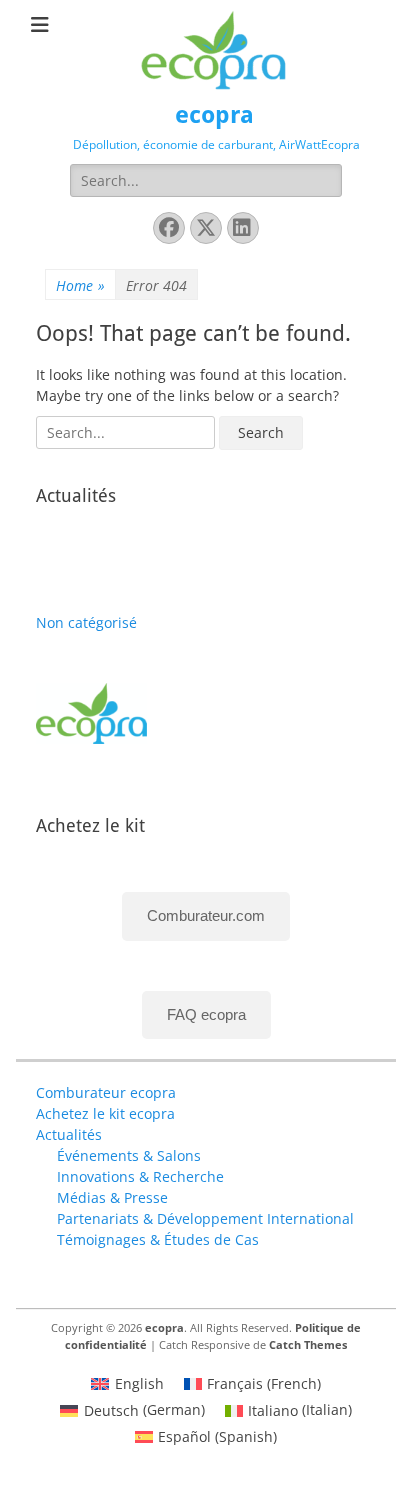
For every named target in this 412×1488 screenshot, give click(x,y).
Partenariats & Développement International (205, 1218)
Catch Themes (308, 1344)
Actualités (69, 1134)
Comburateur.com (206, 915)
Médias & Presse (112, 1197)
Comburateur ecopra (106, 1092)
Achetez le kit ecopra (105, 1113)
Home (80, 285)
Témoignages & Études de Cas (158, 1239)
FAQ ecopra (206, 1014)
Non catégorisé (86, 622)
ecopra (214, 115)
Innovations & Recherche (140, 1176)
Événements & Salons (129, 1155)
